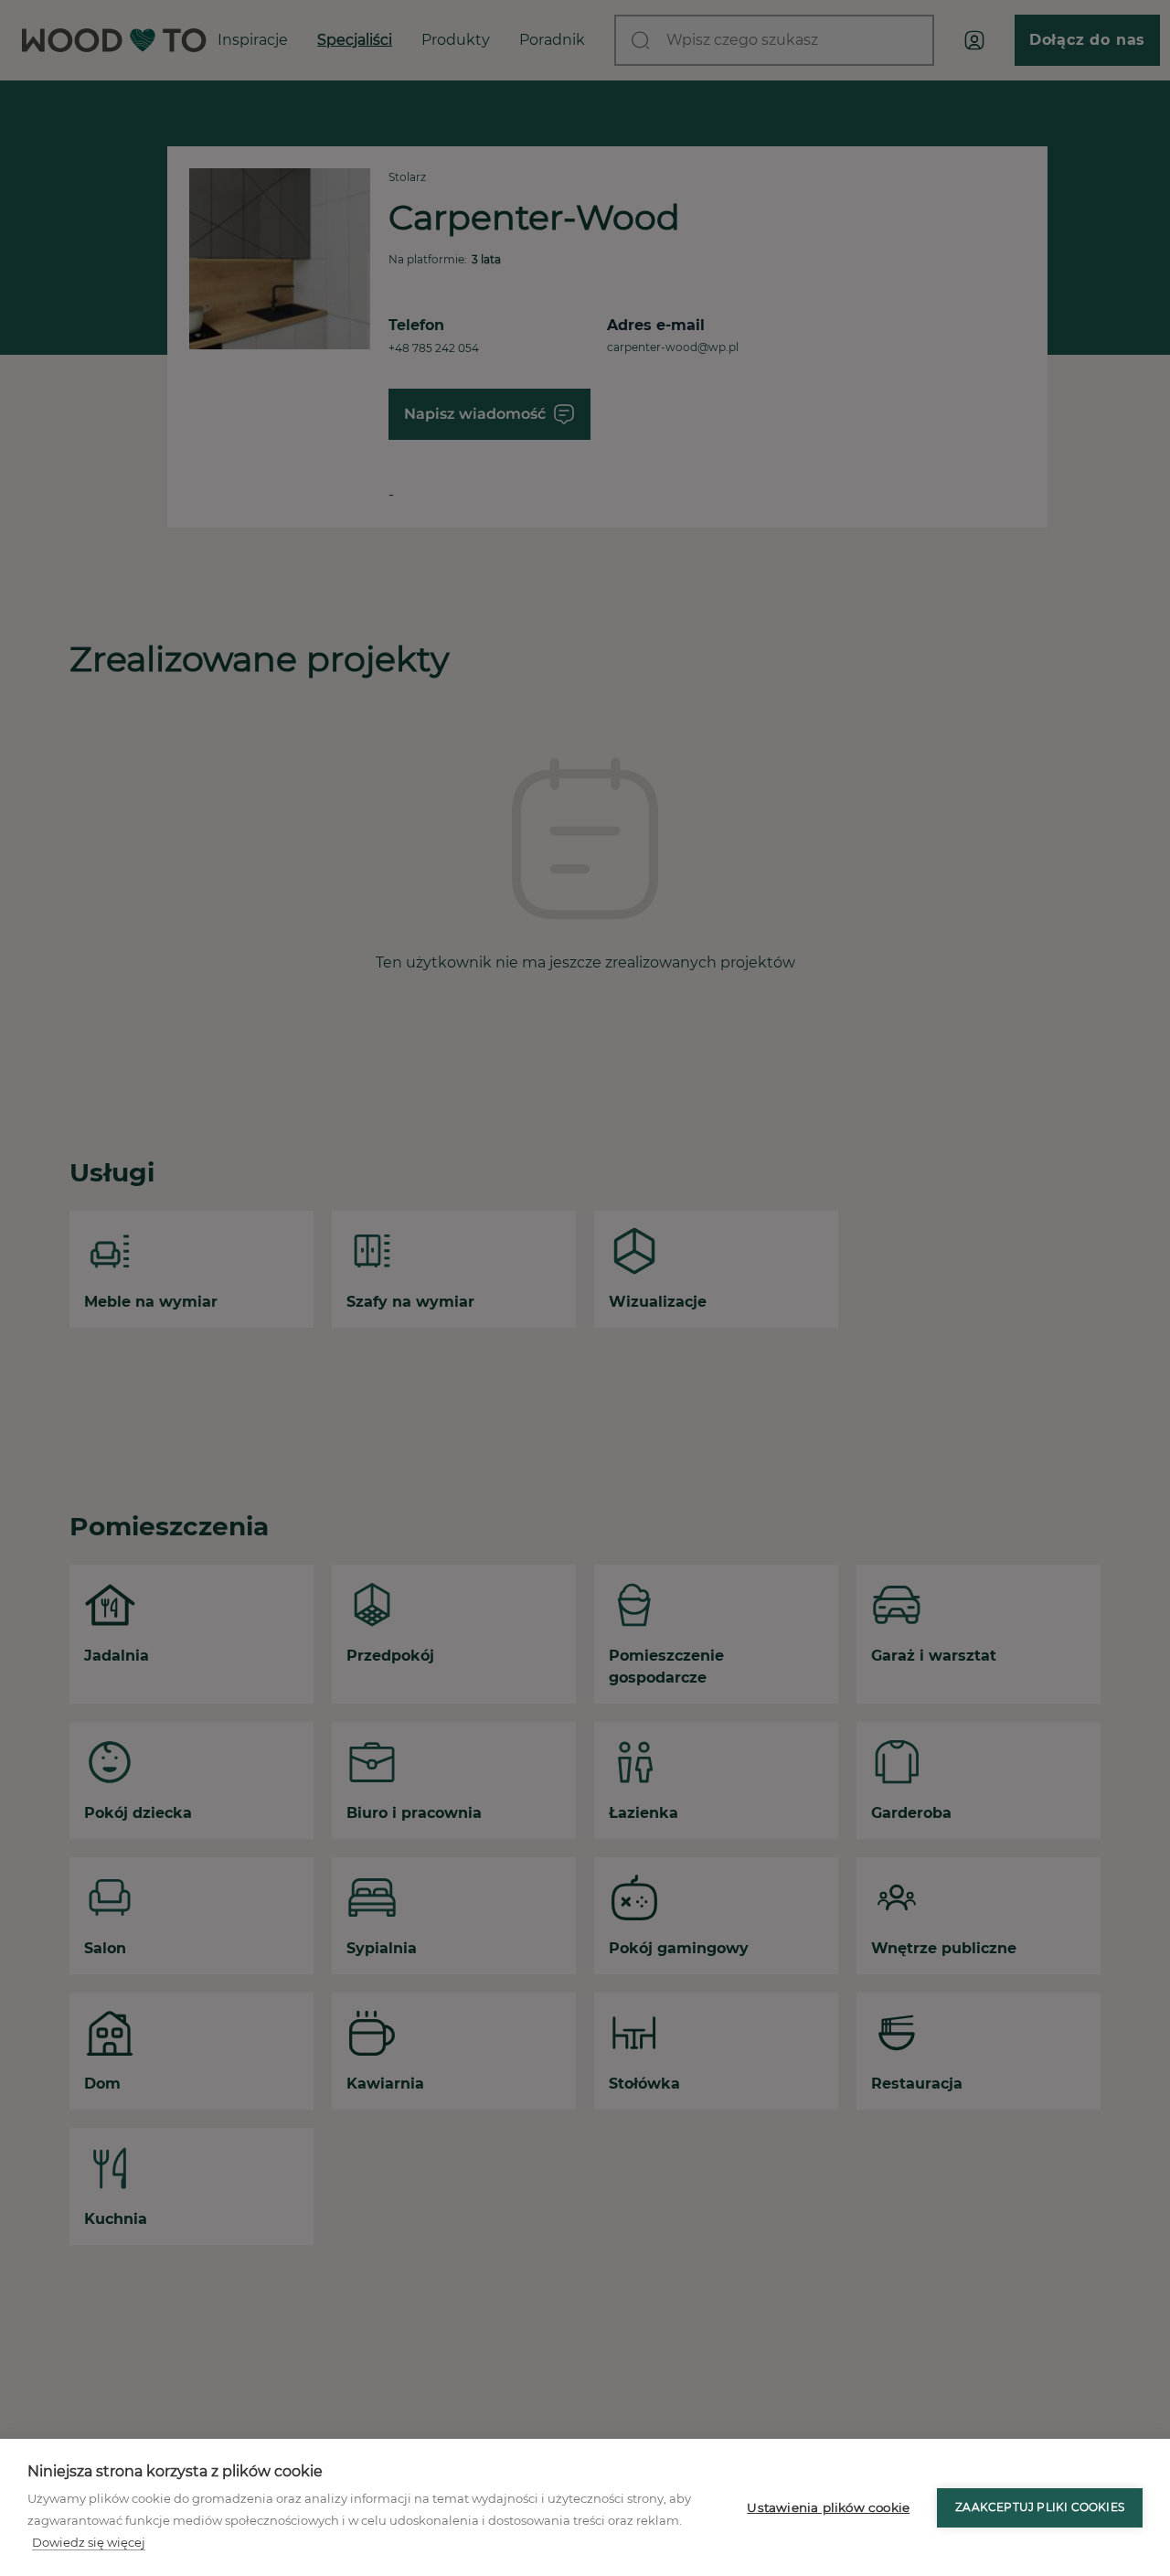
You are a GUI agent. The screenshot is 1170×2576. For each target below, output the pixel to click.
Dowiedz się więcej (89, 2542)
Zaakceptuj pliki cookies (1040, 2507)
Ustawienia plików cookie (828, 2507)
